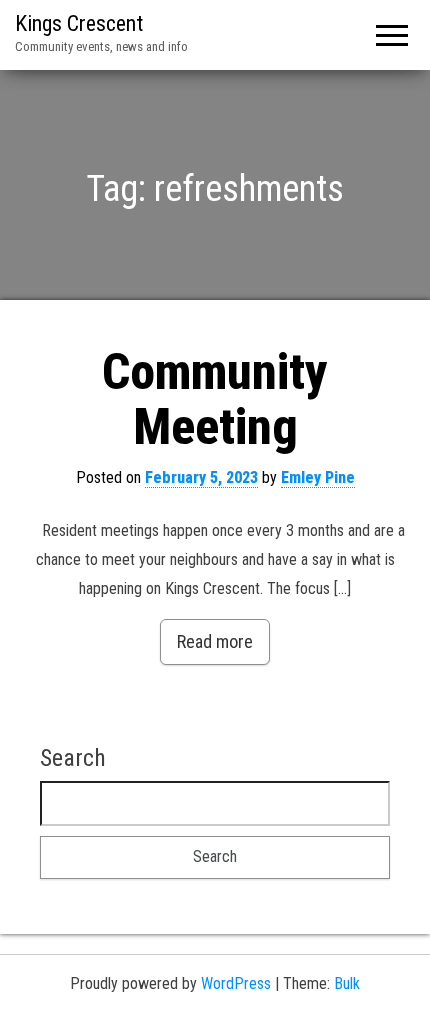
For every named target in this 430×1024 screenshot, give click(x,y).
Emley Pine (318, 477)
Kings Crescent (79, 23)
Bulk (347, 983)
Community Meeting (215, 399)
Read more (215, 641)
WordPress (236, 983)
